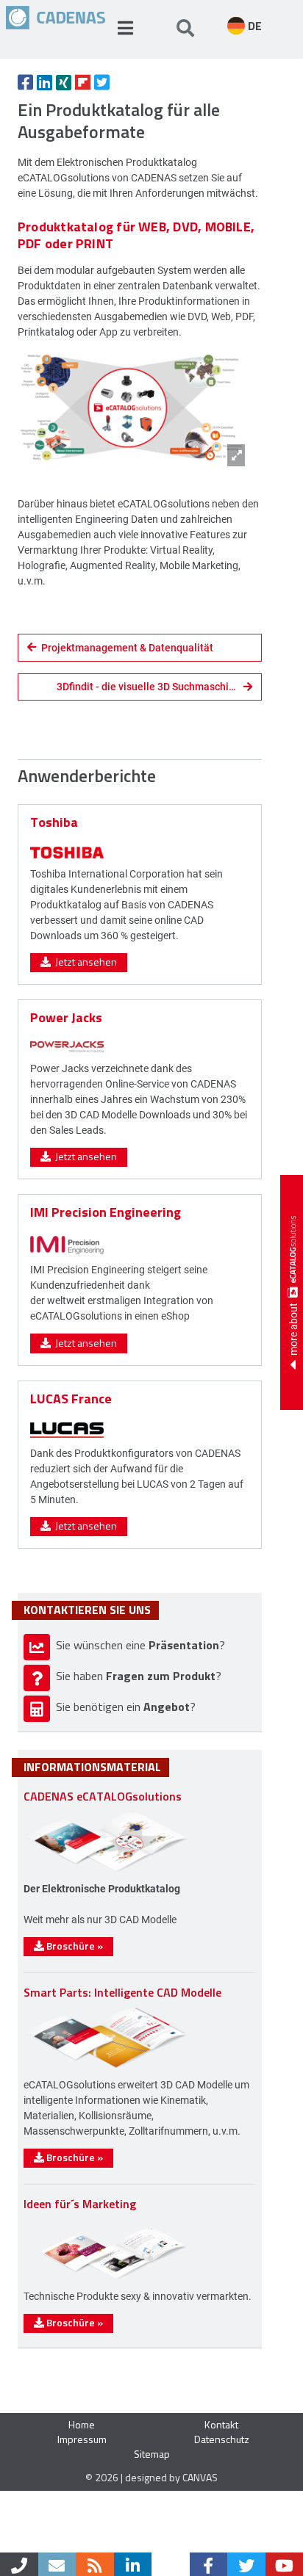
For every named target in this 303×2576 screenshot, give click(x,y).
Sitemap (152, 2454)
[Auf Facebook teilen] (25, 82)
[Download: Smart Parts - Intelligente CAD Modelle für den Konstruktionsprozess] (106, 2067)
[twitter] (246, 2564)
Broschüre (74, 1946)
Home (82, 2424)
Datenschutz (222, 2439)
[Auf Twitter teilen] (102, 82)
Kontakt (221, 2424)
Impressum (82, 2439)
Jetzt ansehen (84, 962)
